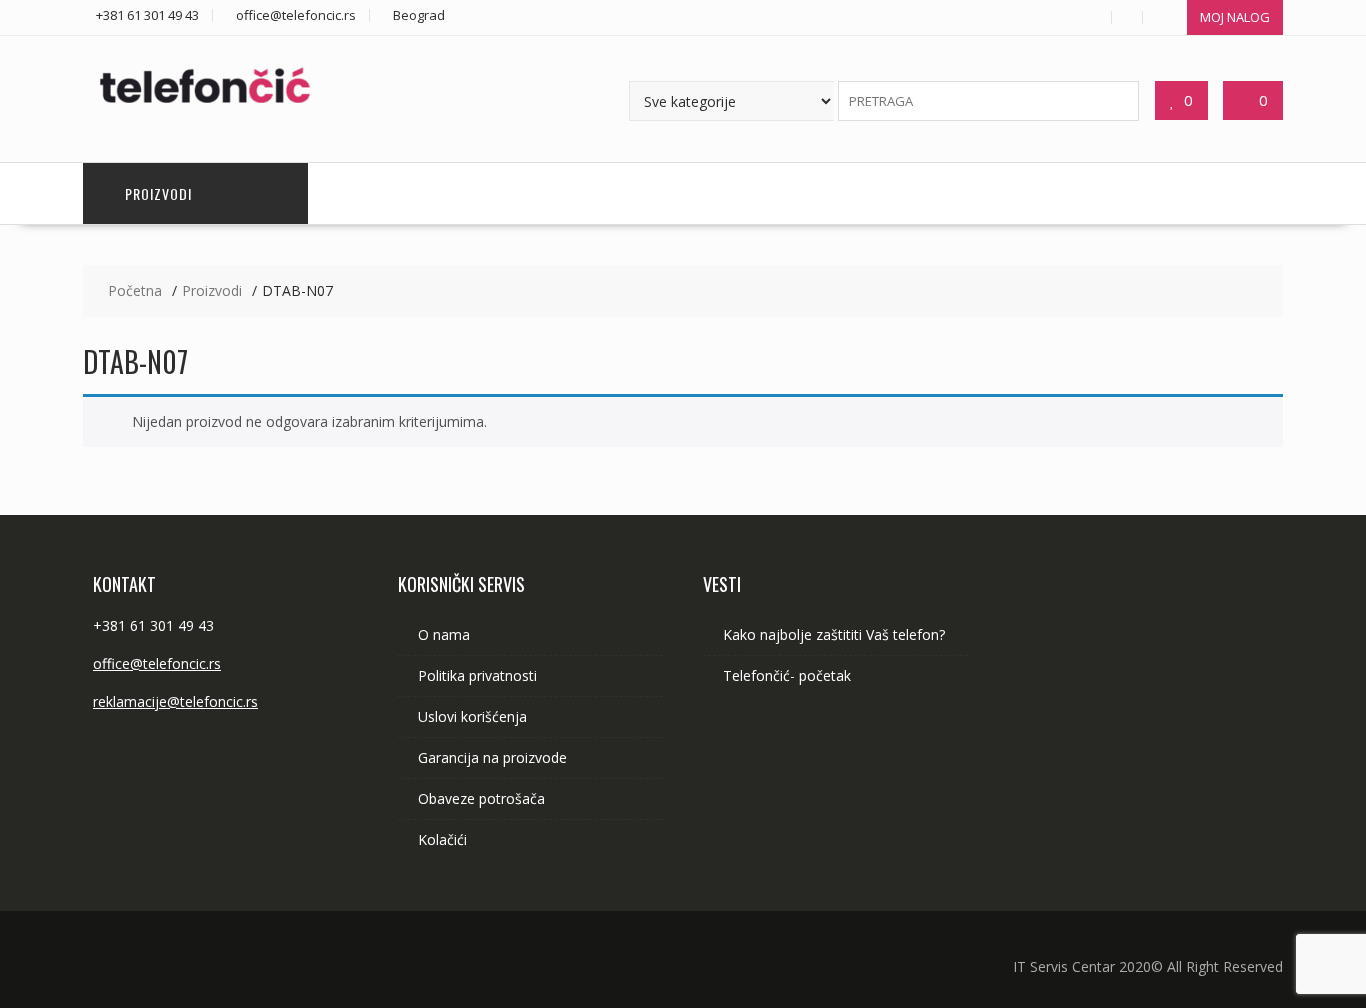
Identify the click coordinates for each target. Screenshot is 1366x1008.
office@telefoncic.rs (157, 663)
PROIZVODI (158, 193)
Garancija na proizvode (492, 757)
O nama (444, 634)
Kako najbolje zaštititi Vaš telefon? (834, 634)
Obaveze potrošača (481, 798)
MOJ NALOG (1235, 17)
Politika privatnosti (477, 675)
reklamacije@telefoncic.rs (175, 701)
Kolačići (442, 839)
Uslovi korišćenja (472, 716)
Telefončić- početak (787, 675)
